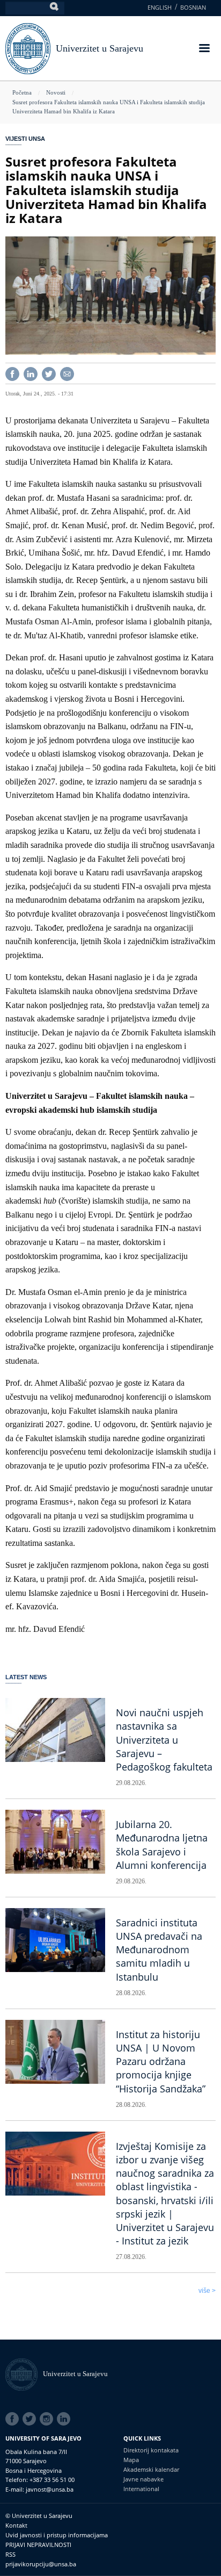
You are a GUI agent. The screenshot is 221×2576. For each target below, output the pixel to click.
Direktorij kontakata (151, 2450)
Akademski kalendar (151, 2469)
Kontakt (16, 2525)
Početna (22, 92)
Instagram (48, 2419)
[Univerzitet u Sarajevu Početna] (28, 48)
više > (207, 2291)
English (160, 7)
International (141, 2489)
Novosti (56, 92)
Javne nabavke (143, 2479)
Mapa (131, 2460)
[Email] (67, 373)
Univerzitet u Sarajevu (100, 48)
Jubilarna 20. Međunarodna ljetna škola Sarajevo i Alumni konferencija (162, 1845)
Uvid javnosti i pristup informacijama (57, 2535)
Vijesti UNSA (25, 139)
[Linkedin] (31, 373)
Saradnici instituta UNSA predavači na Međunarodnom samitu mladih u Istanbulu (159, 1950)
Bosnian (193, 7)
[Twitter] (49, 373)
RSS (10, 2554)
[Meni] (204, 49)
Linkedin (65, 2419)
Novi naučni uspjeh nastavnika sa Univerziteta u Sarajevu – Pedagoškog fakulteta (164, 1740)
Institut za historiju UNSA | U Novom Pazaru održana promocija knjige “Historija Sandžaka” (161, 2061)
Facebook (14, 2419)
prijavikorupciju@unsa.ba (41, 2564)
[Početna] (24, 2374)
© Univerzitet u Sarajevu (39, 2516)
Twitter (31, 2419)
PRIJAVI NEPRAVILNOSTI (38, 2545)
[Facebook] (12, 373)
